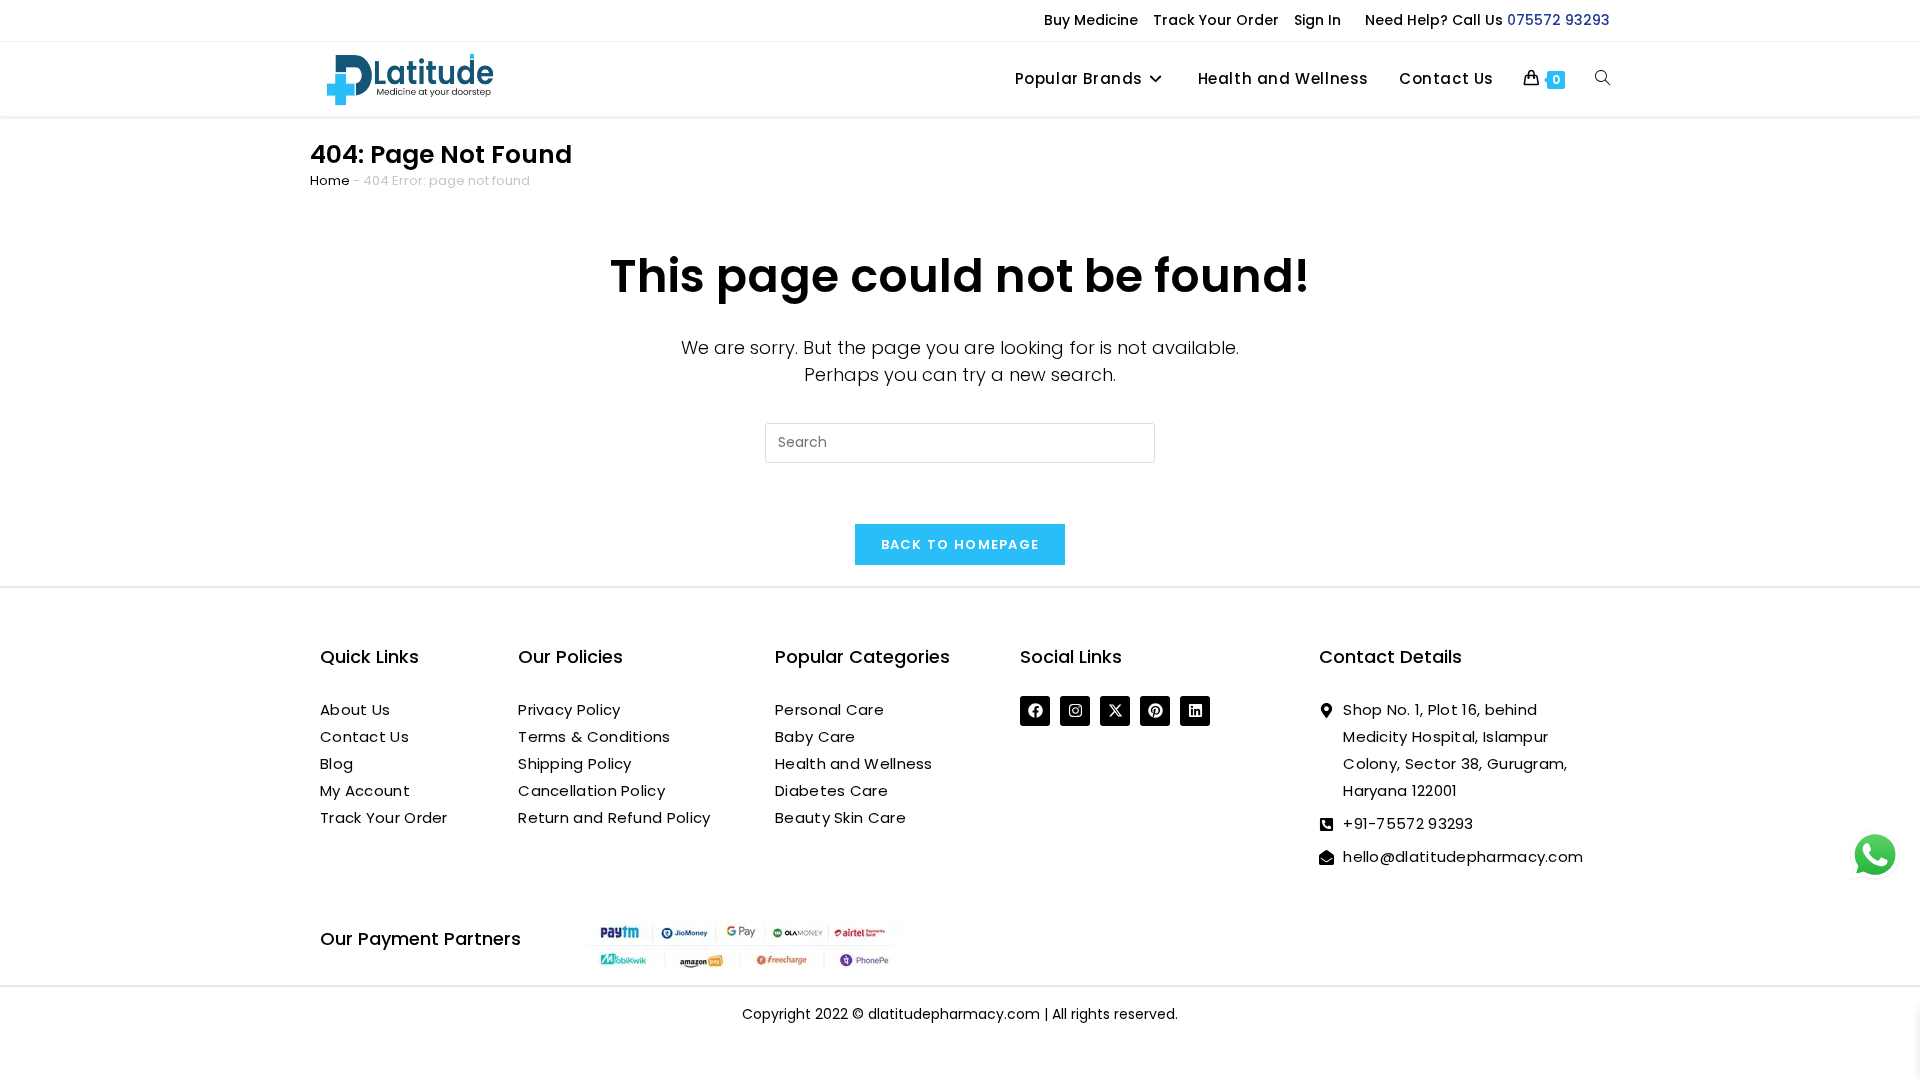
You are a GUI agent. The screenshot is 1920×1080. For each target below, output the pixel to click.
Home (330, 180)
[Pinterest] (1155, 711)
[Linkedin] (1195, 711)
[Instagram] (1075, 711)
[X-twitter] (1115, 711)
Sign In (1317, 20)
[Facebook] (1035, 711)
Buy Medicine (1091, 20)
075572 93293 (1558, 20)
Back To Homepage (960, 544)
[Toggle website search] (1602, 79)
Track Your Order (1216, 20)
